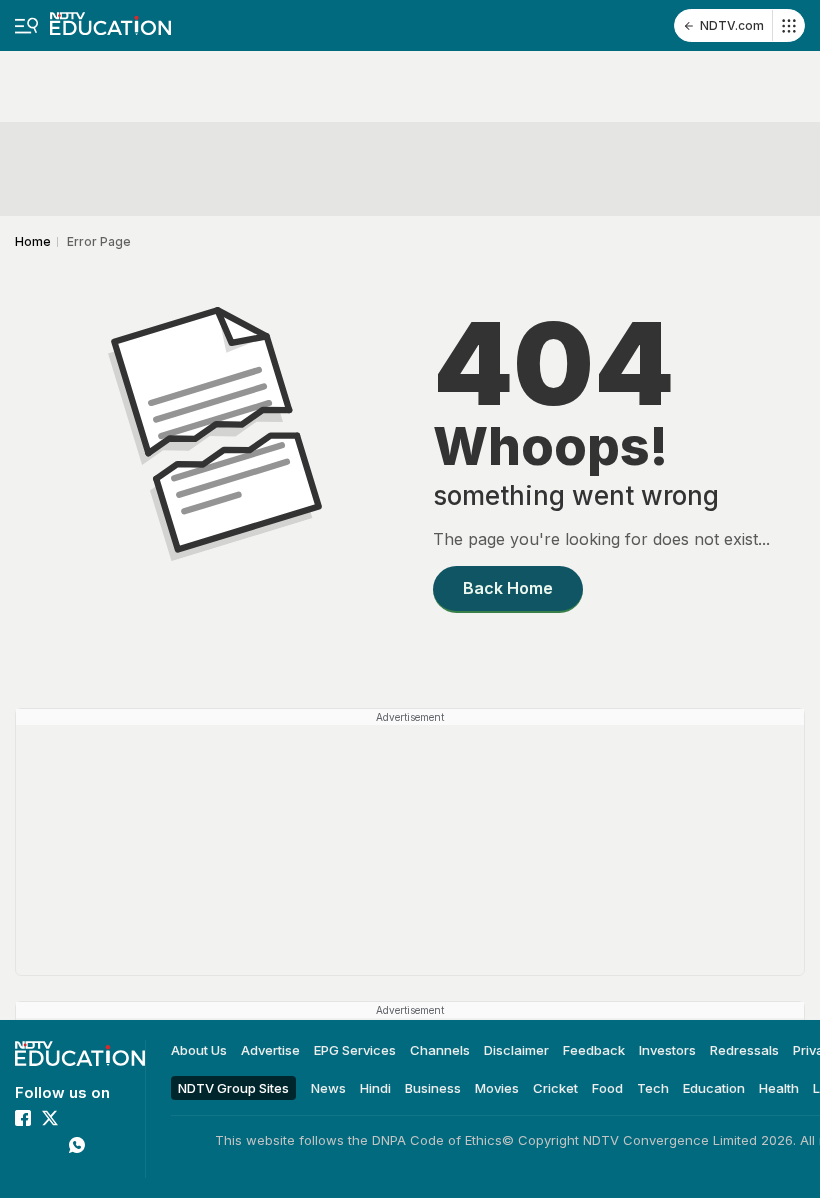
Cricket (555, 1087)
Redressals (744, 1050)
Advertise (270, 1050)
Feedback (594, 1050)
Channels (440, 1050)
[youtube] (50, 1145)
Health (779, 1087)
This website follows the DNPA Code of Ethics (358, 1140)
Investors (667, 1050)
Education (714, 1087)
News (328, 1087)
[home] (110, 17)
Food (607, 1087)
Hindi (375, 1087)
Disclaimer (516, 1050)
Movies (497, 1087)
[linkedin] (23, 1145)
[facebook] (23, 1118)
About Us (199, 1050)
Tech (653, 1087)
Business (433, 1087)
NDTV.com (732, 25)
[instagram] (77, 1118)
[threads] (23, 1172)
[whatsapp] (77, 1145)
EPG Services (355, 1050)
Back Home (508, 588)
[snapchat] (50, 1172)
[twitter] (50, 1118)
